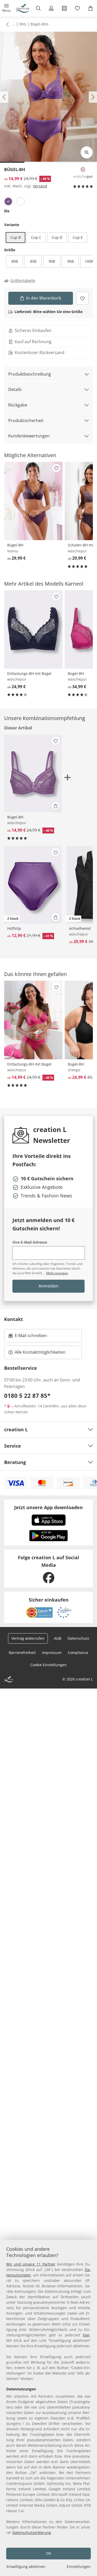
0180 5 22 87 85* (27, 1395)
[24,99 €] (33, 629)
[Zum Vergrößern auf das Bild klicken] (87, 152)
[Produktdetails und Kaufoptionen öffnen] (56, 806)
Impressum (52, 1653)
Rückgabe (18, 405)
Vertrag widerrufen (28, 1638)
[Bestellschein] (65, 8)
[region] (48, 2408)
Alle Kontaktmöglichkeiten (40, 1352)
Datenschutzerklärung (32, 2533)
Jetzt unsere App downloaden (48, 1507)
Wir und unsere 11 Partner (31, 2264)
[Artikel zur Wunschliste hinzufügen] (82, 298)
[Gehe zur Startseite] (23, 8)
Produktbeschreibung (30, 374)
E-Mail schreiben (28, 1337)
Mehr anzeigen (57, 1273)
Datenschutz (78, 1638)
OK (49, 2553)
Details (15, 389)
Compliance (78, 1653)
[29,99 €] (33, 501)
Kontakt (14, 1319)
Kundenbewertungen (29, 436)
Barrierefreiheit (22, 1653)
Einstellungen (79, 2567)
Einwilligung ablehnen (26, 2567)
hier (86, 2335)
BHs (23, 24)
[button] (7, 8)
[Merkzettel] (77, 8)
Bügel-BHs (39, 24)
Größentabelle (23, 281)
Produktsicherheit (26, 421)
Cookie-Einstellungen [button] (48, 1665)
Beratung (15, 1462)
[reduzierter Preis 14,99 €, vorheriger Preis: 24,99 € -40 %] (33, 1020)
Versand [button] (40, 186)
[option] (8, 201)
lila (7, 211)
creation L (16, 1429)
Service (13, 1446)
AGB (58, 1638)
